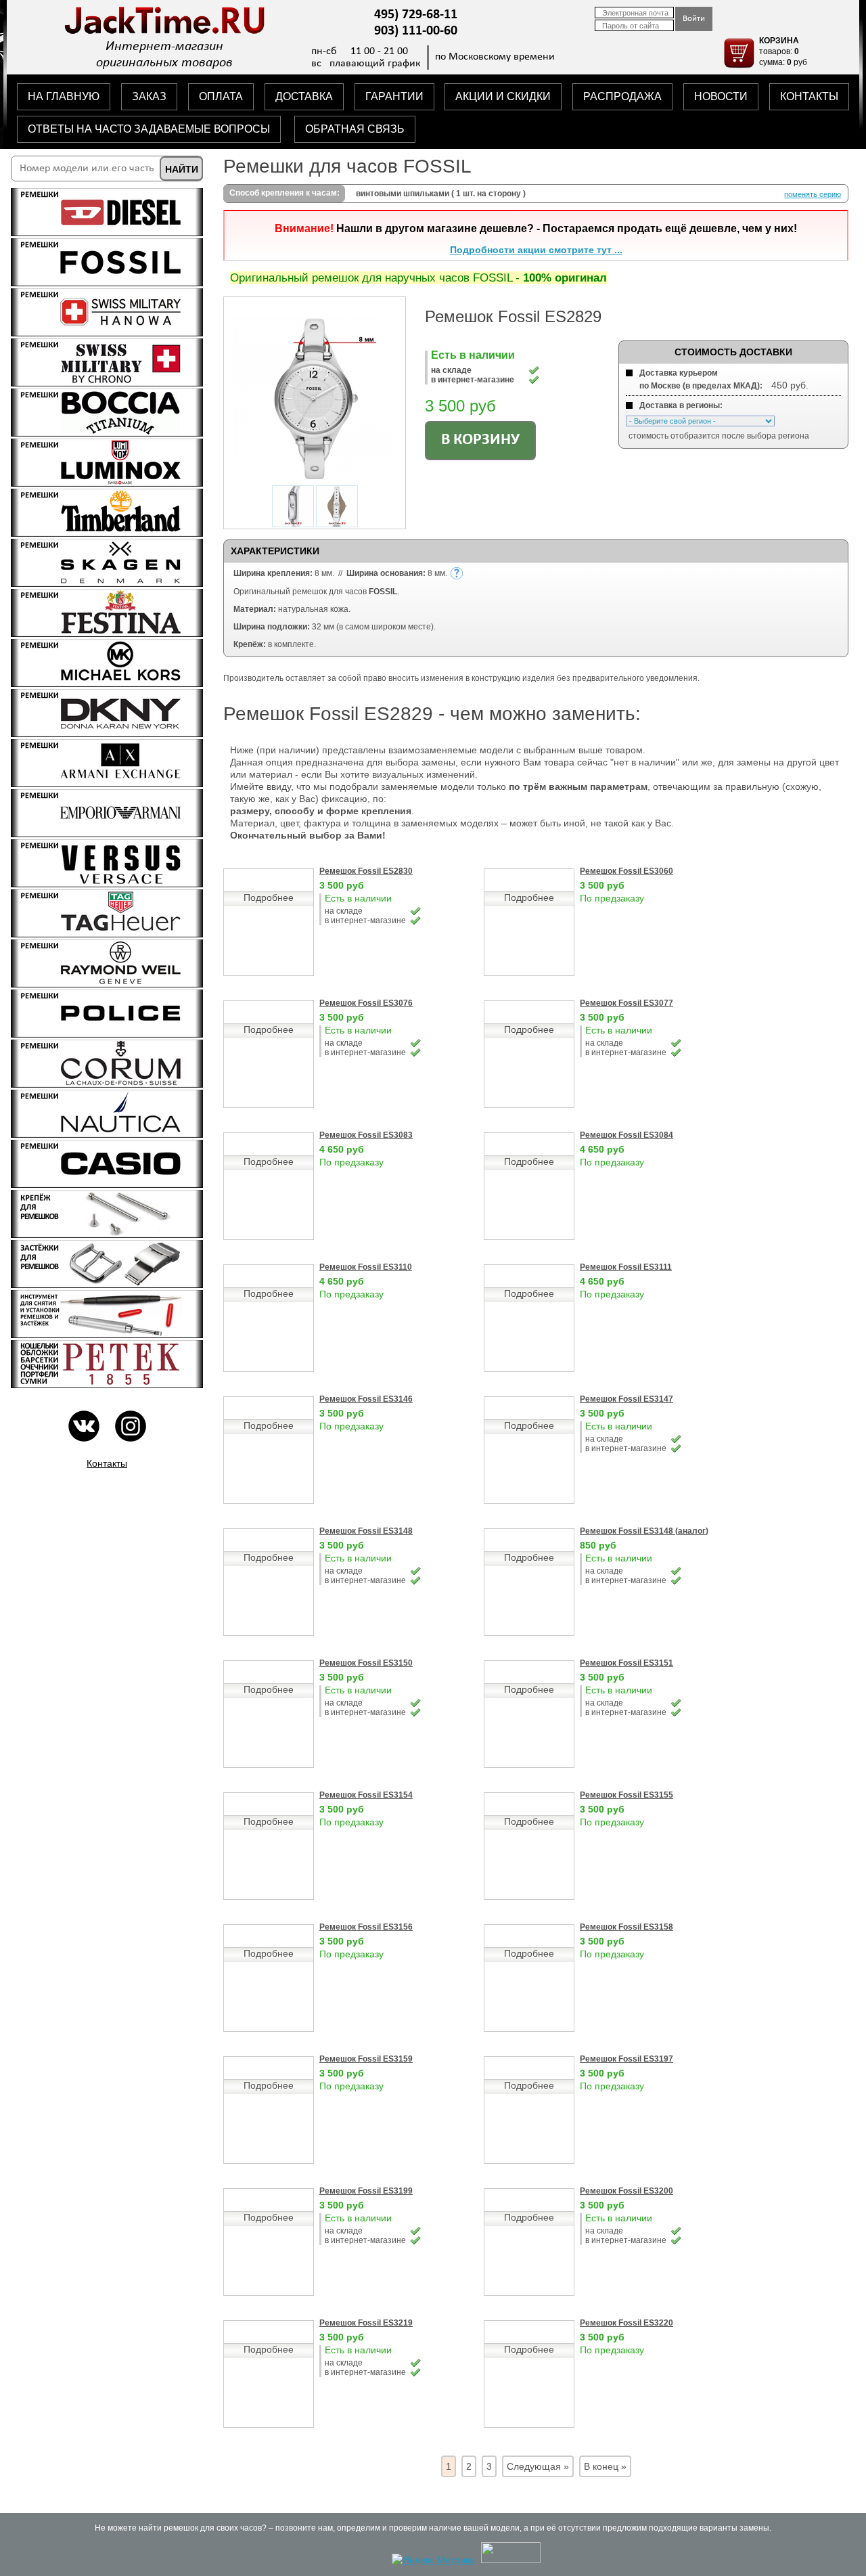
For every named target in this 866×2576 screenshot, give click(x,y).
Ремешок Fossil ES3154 (366, 1795)
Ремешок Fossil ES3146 (366, 1399)
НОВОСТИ (721, 96)
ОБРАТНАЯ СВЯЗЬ (355, 129)
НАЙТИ (182, 169)
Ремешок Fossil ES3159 (366, 2059)
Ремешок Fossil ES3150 (366, 1663)
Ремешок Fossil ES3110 (366, 1267)
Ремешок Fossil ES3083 (366, 1135)
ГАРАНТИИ (394, 96)
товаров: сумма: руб (783, 51)
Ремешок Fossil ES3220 (626, 2323)
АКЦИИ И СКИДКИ (503, 96)
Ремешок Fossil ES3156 (366, 1927)
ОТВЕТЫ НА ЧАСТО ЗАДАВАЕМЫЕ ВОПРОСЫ (149, 129)
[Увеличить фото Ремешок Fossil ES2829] (315, 476)
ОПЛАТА (221, 96)
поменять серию (813, 194)
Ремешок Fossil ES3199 (366, 2191)
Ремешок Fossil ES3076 (366, 1003)
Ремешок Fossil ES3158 (626, 1927)
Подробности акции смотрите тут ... (536, 250)
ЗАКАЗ (149, 96)
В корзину (480, 440)
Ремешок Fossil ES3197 (626, 2059)
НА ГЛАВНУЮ (64, 96)
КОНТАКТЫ (809, 96)
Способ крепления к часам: (284, 193)
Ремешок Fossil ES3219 (366, 2323)
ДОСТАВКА (304, 96)
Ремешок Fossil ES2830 (366, 871)
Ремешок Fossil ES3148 (366, 1531)
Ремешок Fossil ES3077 (626, 1003)
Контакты (107, 1463)
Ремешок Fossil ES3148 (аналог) (644, 1531)
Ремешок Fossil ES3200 (626, 2191)
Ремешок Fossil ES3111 (626, 1267)
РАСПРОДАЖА (622, 96)
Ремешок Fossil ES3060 (626, 871)
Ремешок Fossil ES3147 (626, 1399)
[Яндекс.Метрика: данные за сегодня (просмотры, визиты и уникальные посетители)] (433, 2560)
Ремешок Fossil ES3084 (626, 1135)
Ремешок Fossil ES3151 (626, 1663)
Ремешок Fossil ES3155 (626, 1795)
